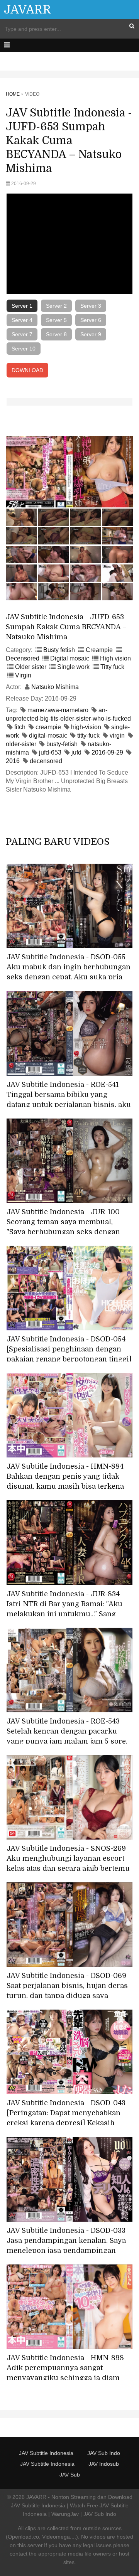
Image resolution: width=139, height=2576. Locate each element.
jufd (76, 752)
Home (13, 94)
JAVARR (28, 10)
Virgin (23, 675)
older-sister (21, 744)
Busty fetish (59, 650)
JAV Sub (70, 2475)
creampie (48, 727)
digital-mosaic (48, 735)
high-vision (86, 727)
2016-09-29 (107, 752)
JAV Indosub (104, 2464)
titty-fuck (88, 735)
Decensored (23, 658)
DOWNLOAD (27, 370)
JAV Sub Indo (104, 2453)
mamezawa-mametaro (58, 710)
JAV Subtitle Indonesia (46, 2453)
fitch (20, 727)
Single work (73, 667)
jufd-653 (50, 752)
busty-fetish (62, 744)
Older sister (31, 667)
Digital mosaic (70, 658)
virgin (117, 735)
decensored (46, 761)
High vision (115, 658)
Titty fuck (112, 667)
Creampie (99, 650)
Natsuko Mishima (55, 687)
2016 (13, 761)
